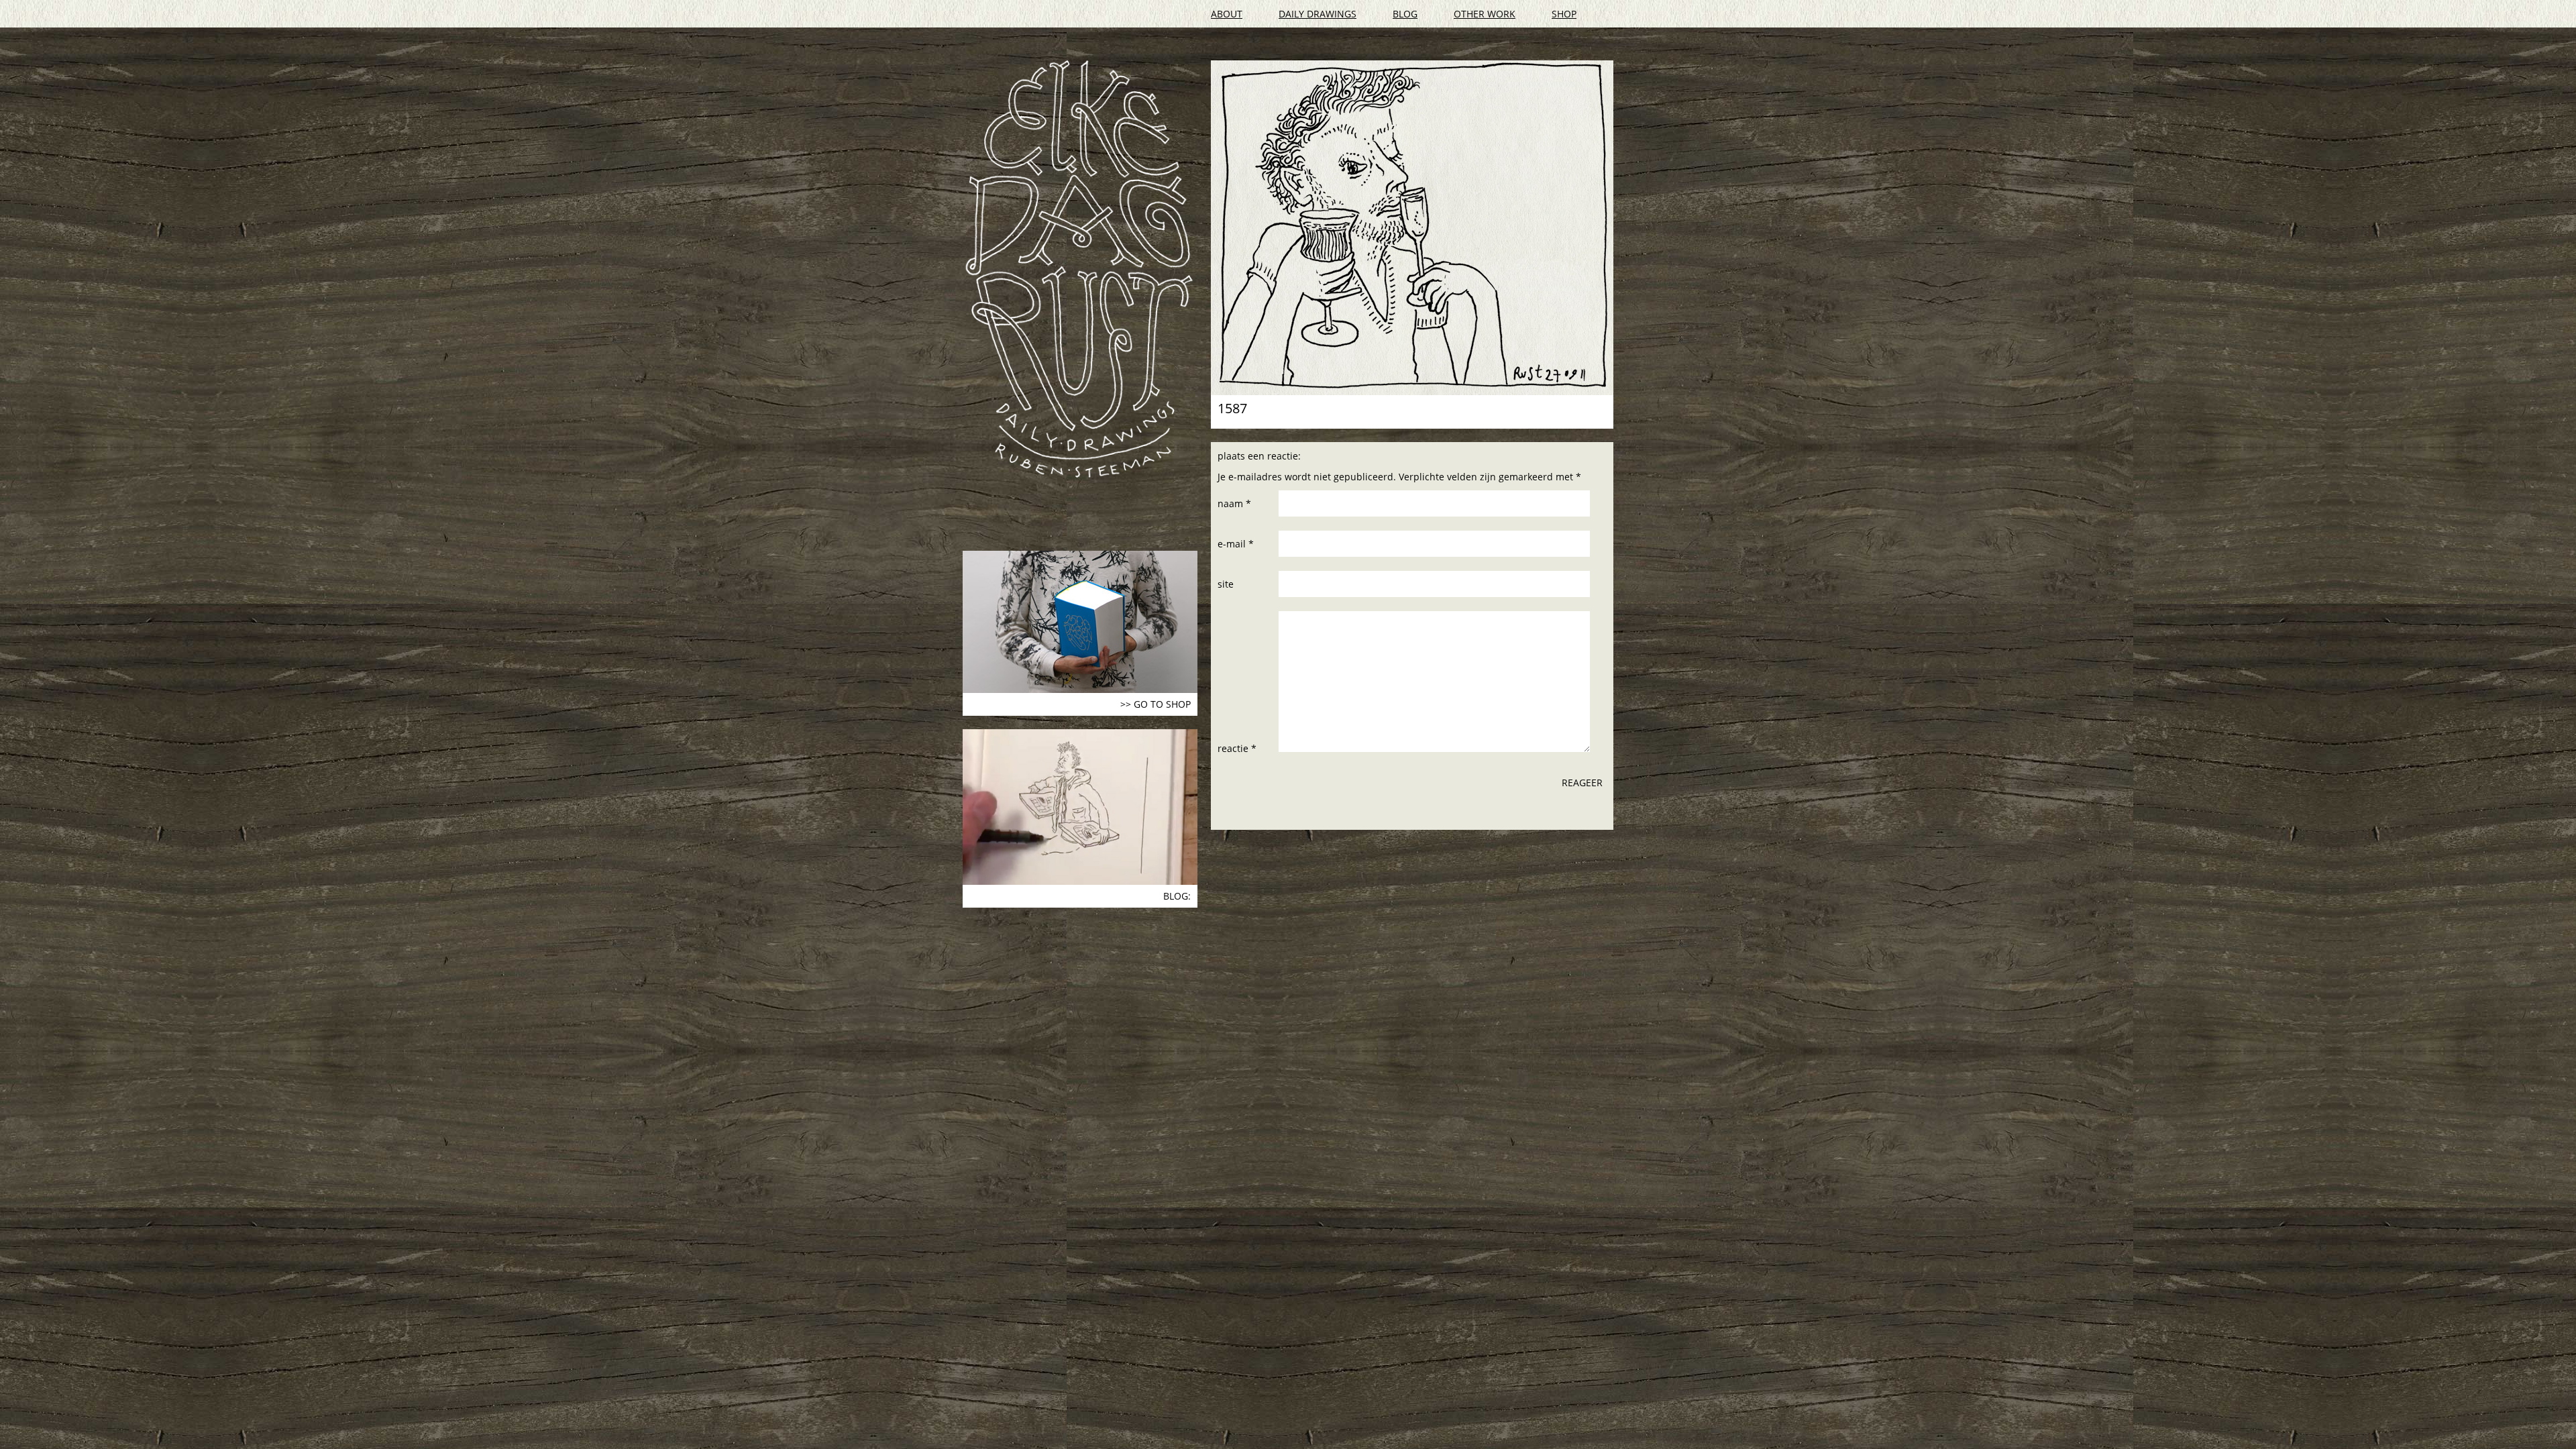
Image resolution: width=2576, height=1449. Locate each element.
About (1227, 14)
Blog (1405, 14)
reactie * (1237, 748)
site (1226, 584)
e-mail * (1236, 544)
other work (1485, 14)
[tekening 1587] (1412, 228)
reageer (1582, 783)
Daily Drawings (1318, 14)
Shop (1564, 14)
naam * (1234, 503)
